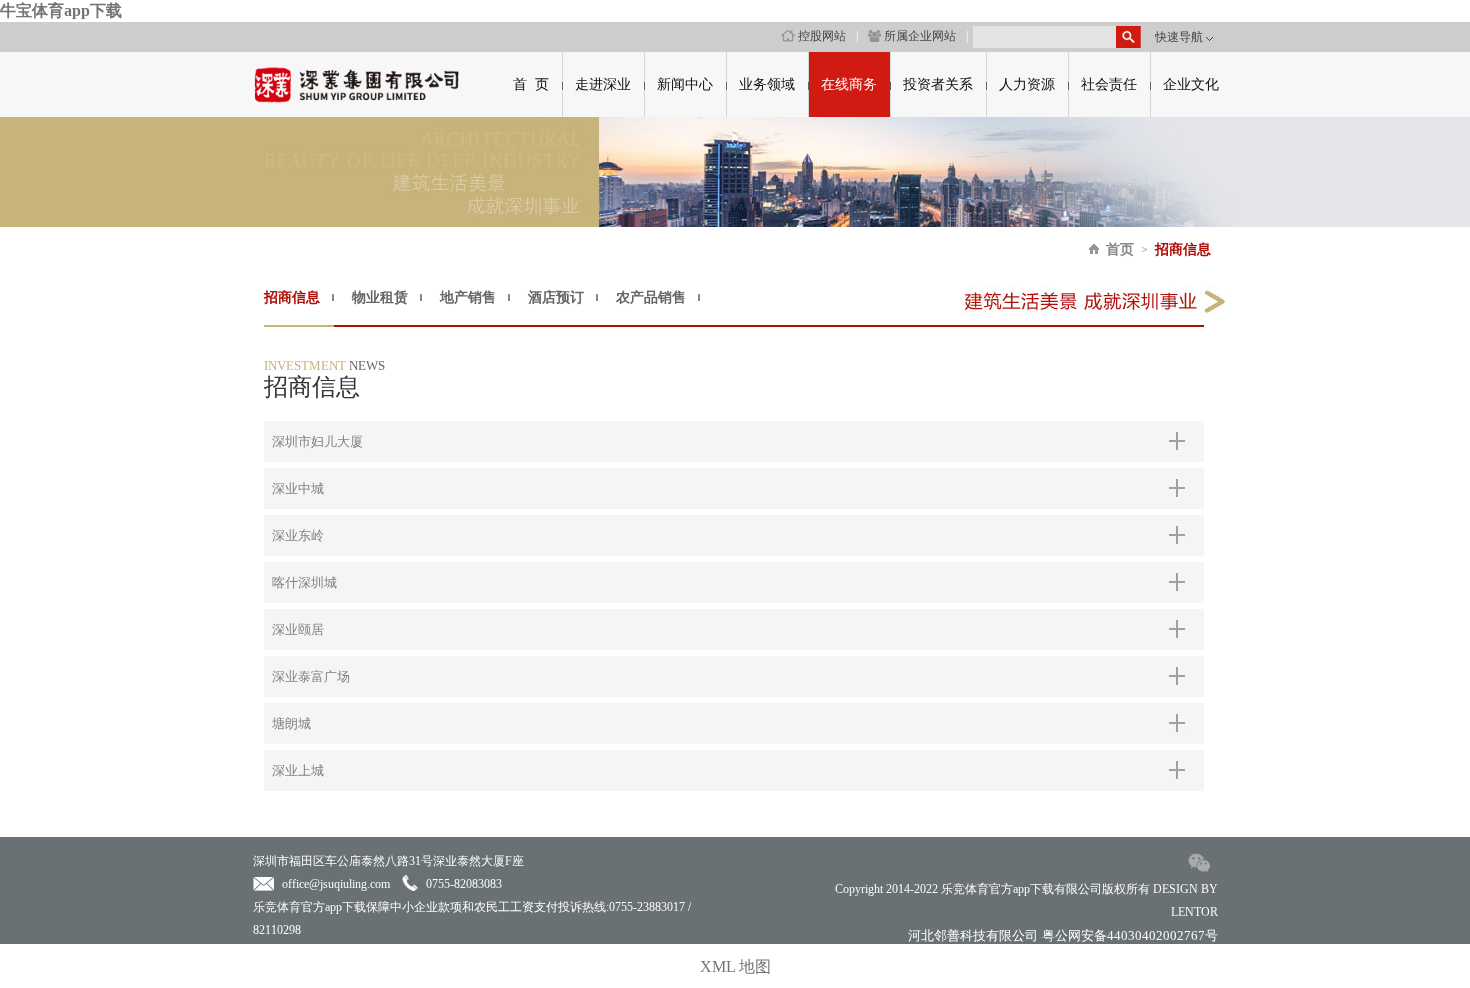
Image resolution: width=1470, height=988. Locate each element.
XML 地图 (735, 966)
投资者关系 (938, 84)
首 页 (531, 84)
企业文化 (1191, 84)
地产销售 (468, 297)
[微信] (1200, 872)
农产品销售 (651, 297)
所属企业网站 (920, 36)
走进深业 (603, 84)
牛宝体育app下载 (61, 10)
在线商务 (849, 84)
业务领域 (767, 84)
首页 (1120, 249)
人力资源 (1027, 84)
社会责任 (1109, 84)
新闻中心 (685, 84)
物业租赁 (380, 297)
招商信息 (1183, 249)
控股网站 (822, 36)
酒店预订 (556, 297)
